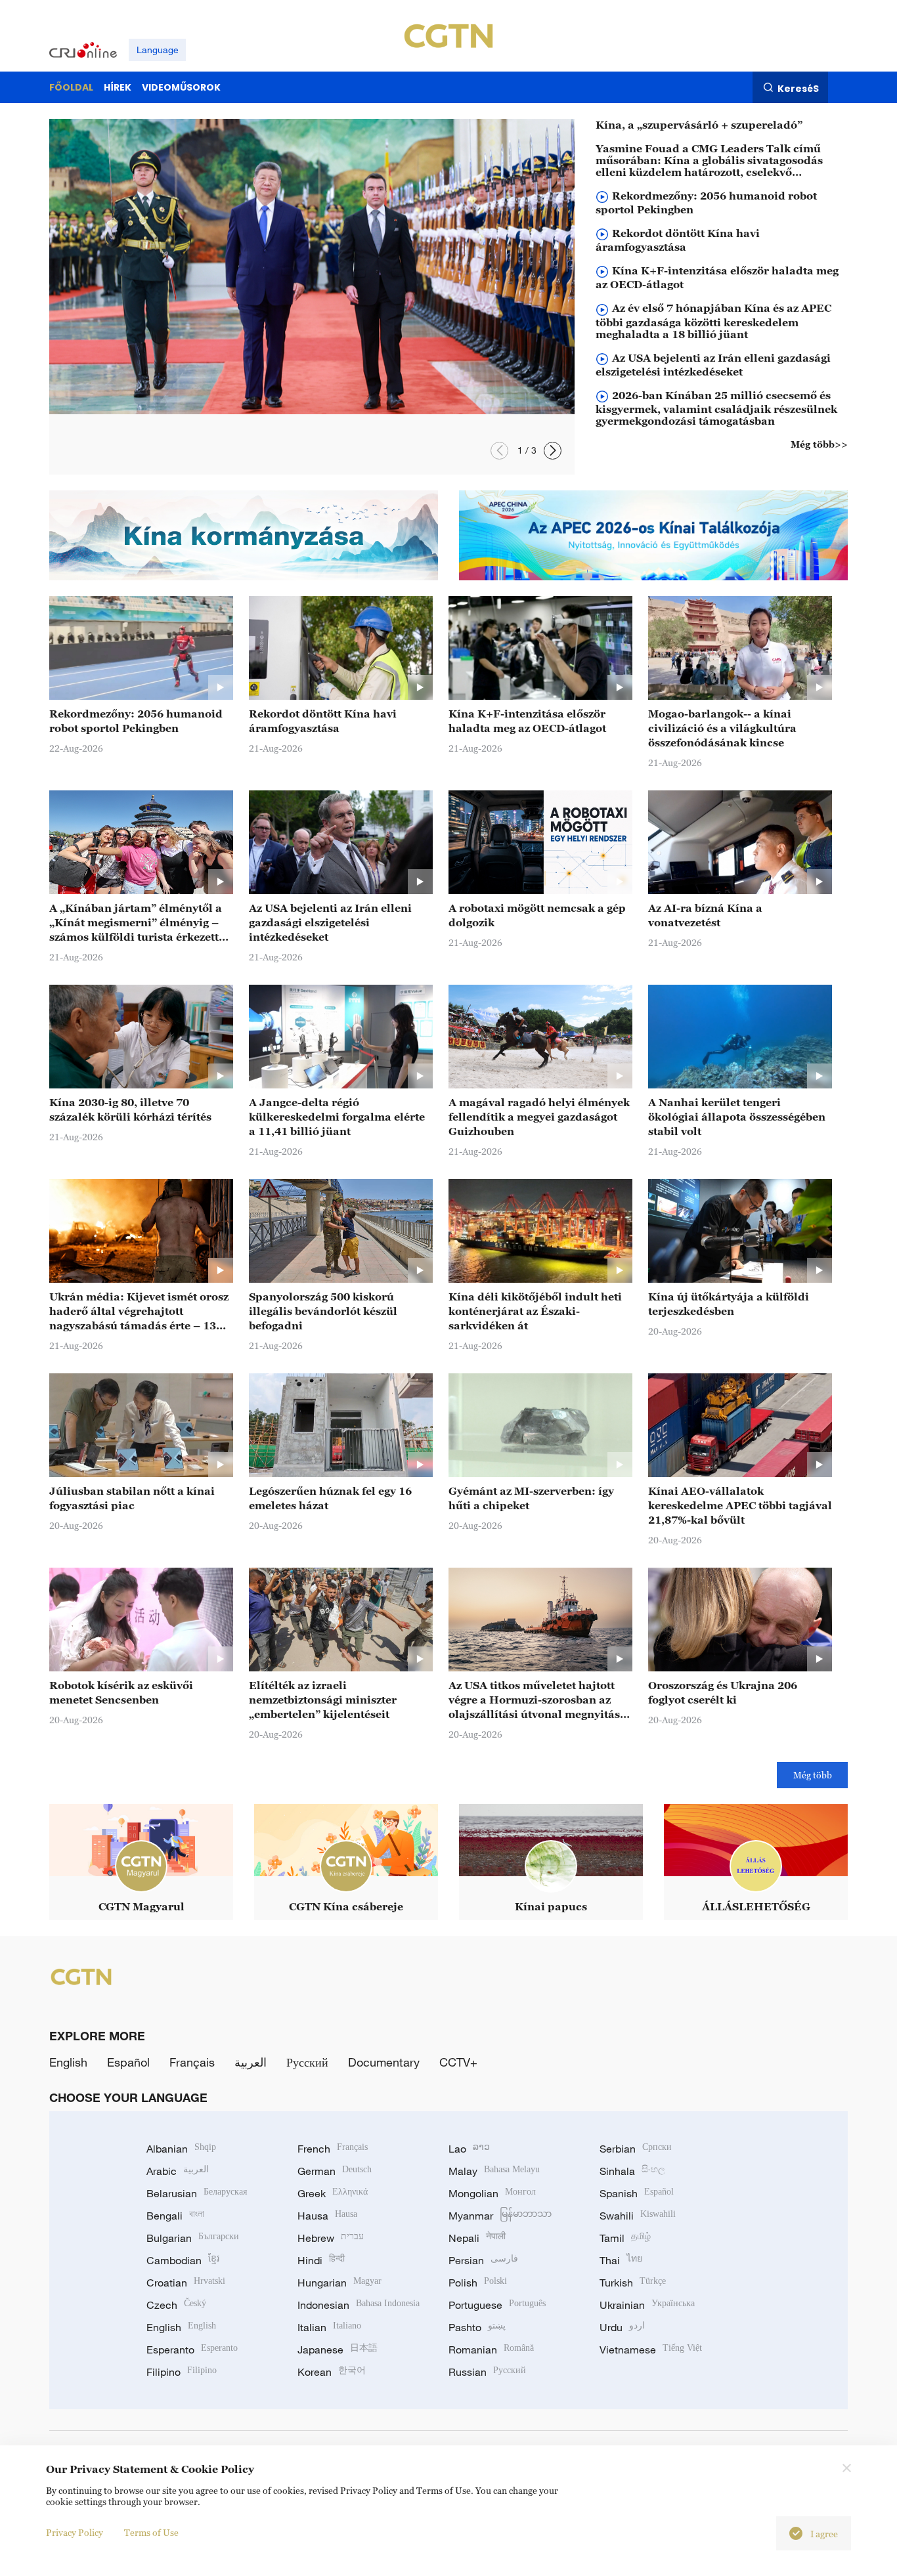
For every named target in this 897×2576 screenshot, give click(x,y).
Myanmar (500, 2216)
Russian (487, 2372)
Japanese (338, 2350)
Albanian (181, 2149)
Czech (176, 2305)
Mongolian (492, 2193)
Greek (333, 2193)
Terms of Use (151, 2532)
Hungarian (339, 2283)
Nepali (477, 2238)
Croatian (186, 2283)
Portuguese (497, 2305)
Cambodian (183, 2260)
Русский (307, 2062)
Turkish (633, 2283)
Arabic (178, 2171)
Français (192, 2062)
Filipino (182, 2372)
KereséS (798, 88)
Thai (621, 2260)
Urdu (622, 2327)
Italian (329, 2327)
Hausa (327, 2216)
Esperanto (192, 2350)
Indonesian (359, 2305)
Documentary (384, 2062)
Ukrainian (647, 2305)
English (68, 2062)
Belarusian (197, 2193)
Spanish (637, 2193)
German (335, 2171)
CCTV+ (458, 2062)
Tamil (625, 2238)
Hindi (321, 2260)
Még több (813, 1775)
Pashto (477, 2327)
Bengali (175, 2216)
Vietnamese (651, 2350)
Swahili (638, 2216)
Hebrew (331, 2238)
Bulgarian (193, 2238)
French (333, 2149)
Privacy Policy (75, 2532)
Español (128, 2062)
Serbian (636, 2149)
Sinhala (632, 2171)
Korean (332, 2372)
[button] (499, 451)
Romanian (491, 2350)
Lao (469, 2149)
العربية (251, 2062)
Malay (494, 2171)
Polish (478, 2283)
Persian (483, 2260)
